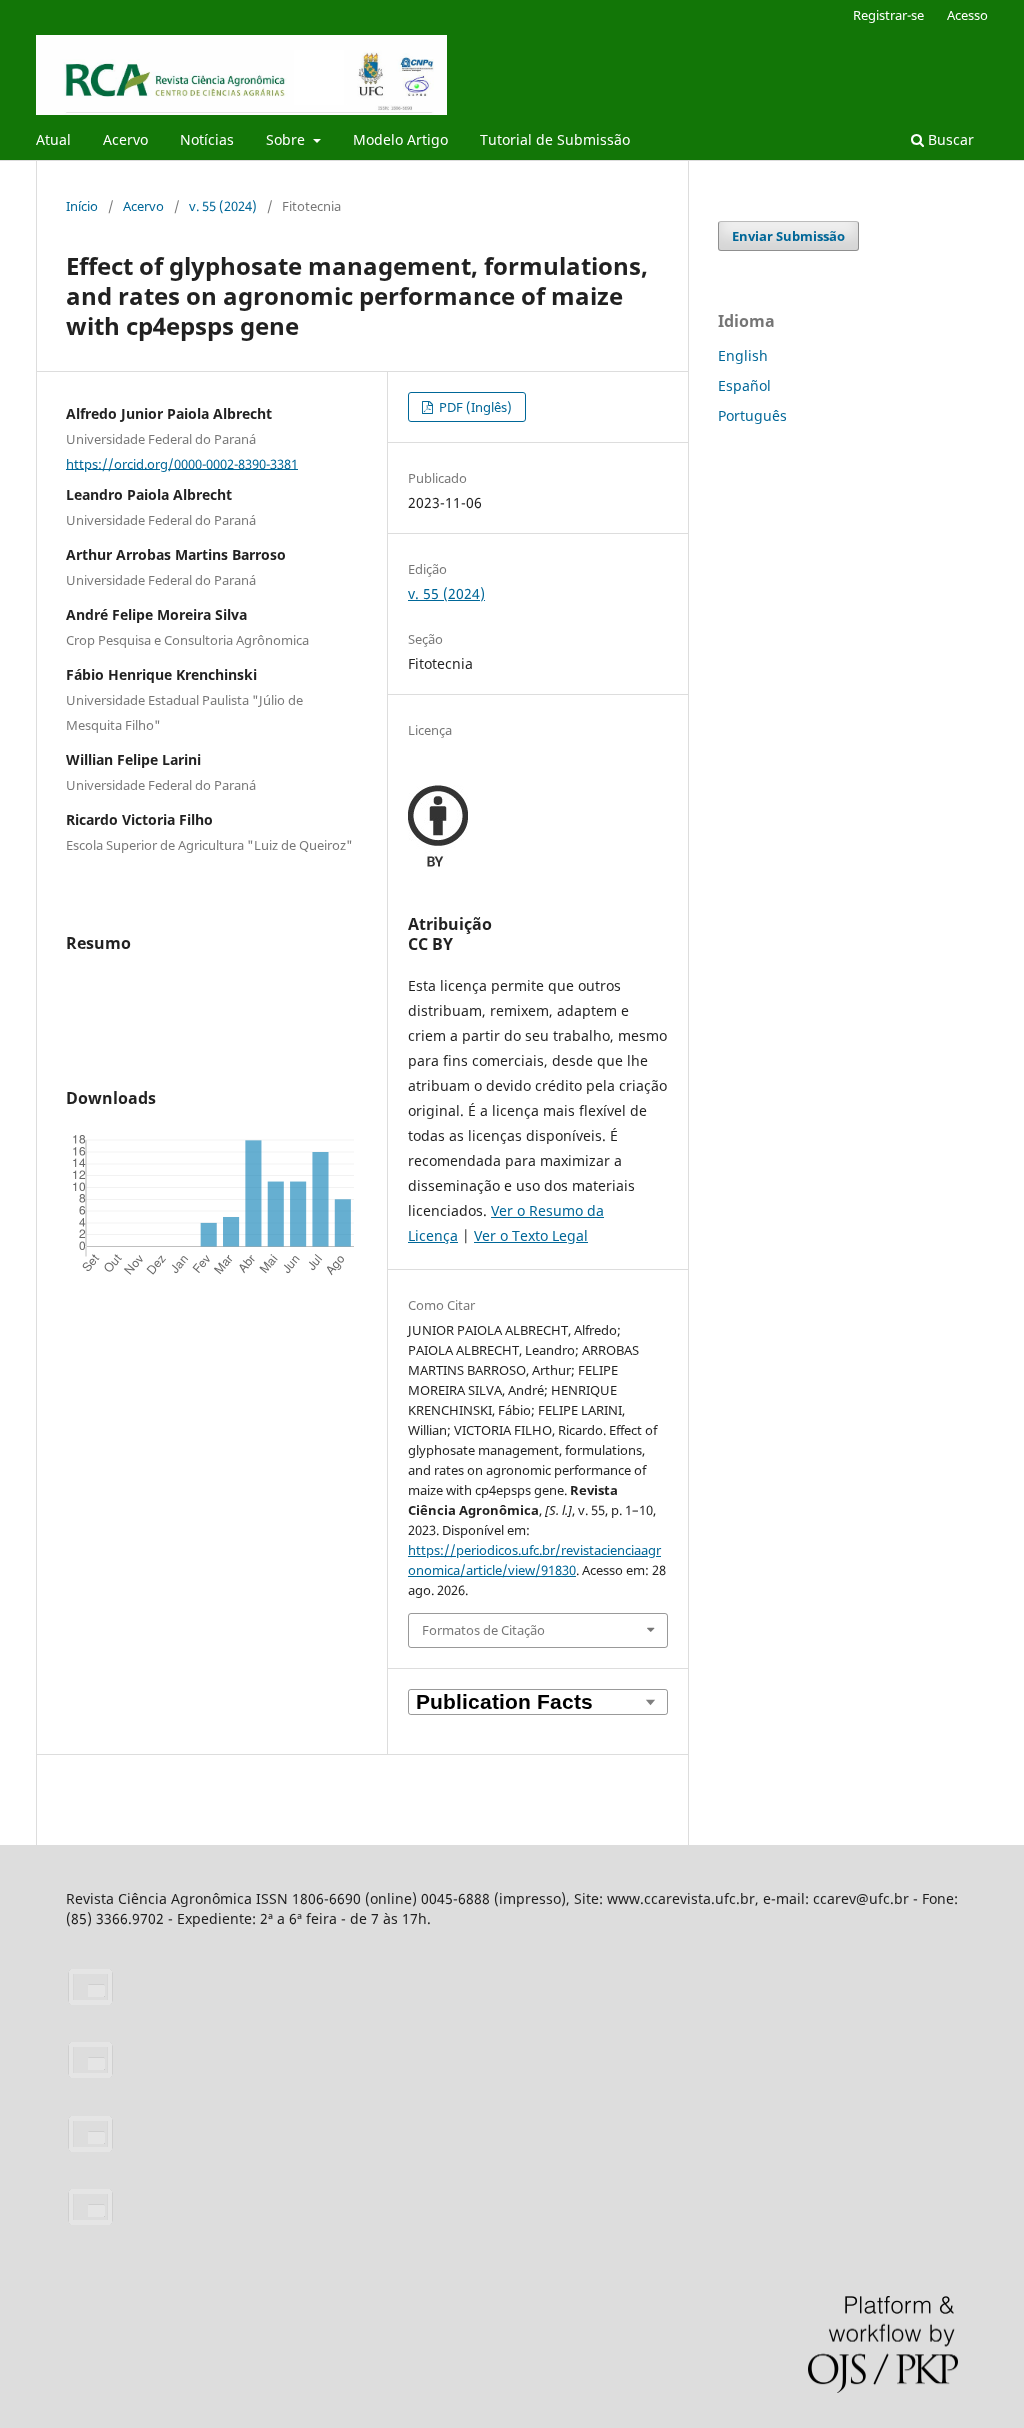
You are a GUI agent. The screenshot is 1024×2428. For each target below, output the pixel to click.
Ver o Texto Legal (531, 1235)
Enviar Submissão (788, 236)
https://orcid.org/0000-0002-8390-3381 (182, 463)
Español (744, 385)
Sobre (287, 139)
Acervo (125, 139)
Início (82, 206)
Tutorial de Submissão (555, 139)
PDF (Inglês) (474, 407)
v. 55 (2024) (223, 206)
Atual (53, 139)
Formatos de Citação (483, 1630)
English (743, 355)
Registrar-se (888, 15)
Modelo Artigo (400, 139)
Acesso (967, 15)
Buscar (949, 139)
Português (752, 415)
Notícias (207, 139)
